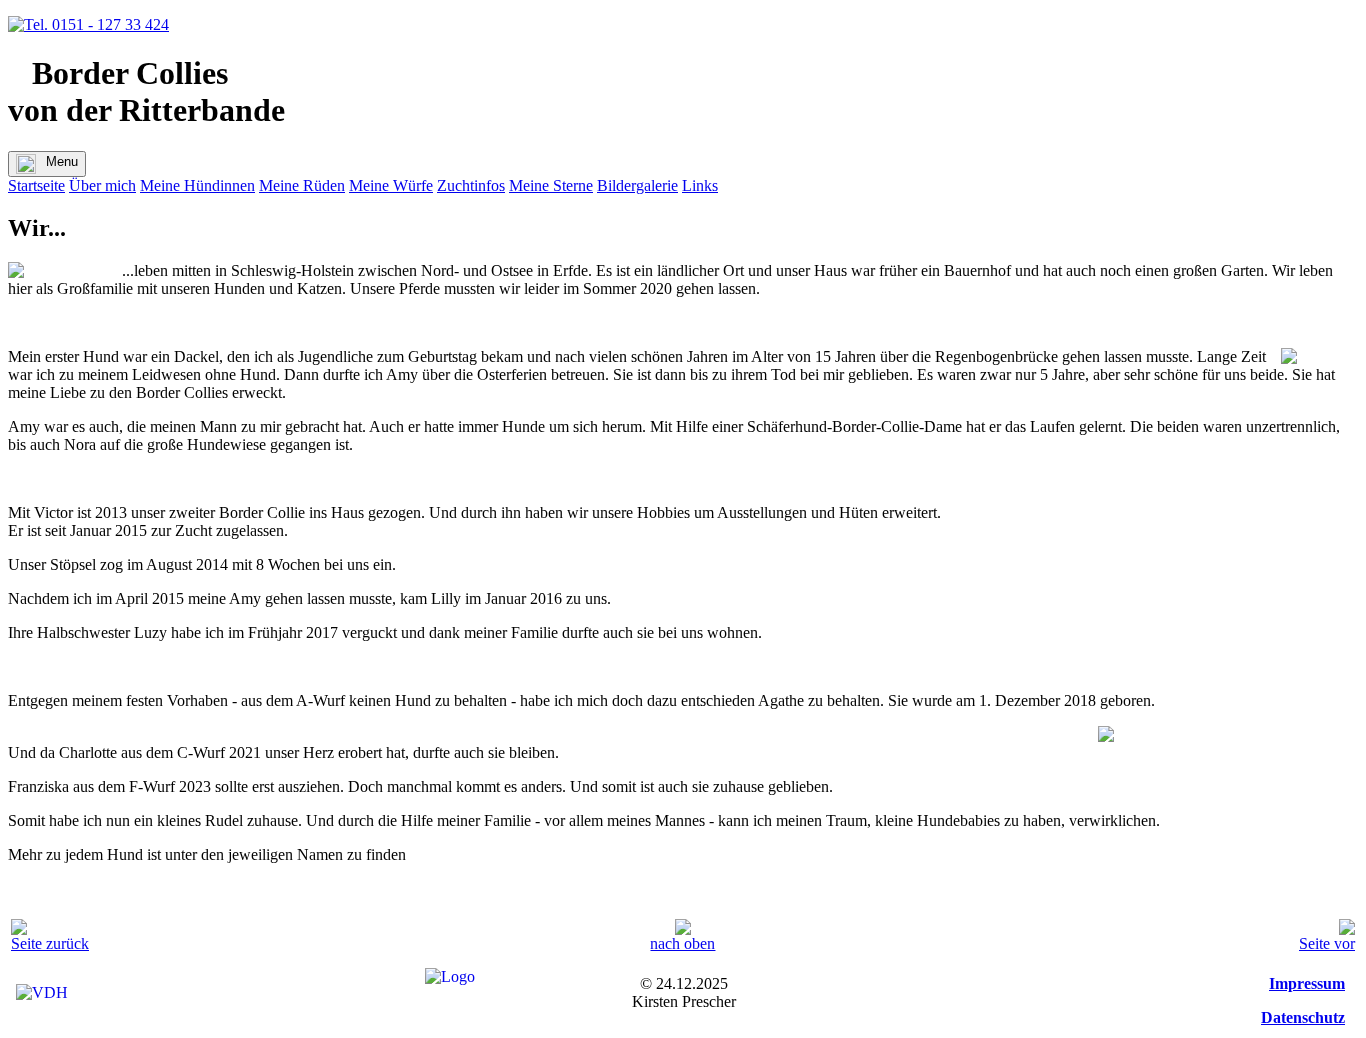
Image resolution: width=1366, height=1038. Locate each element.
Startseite (36, 185)
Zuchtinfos (471, 185)
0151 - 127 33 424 (108, 24)
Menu (62, 161)
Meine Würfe (391, 185)
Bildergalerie (637, 185)
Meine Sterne (551, 185)
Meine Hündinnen (197, 185)
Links (700, 185)
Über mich (102, 185)
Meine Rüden (302, 185)
